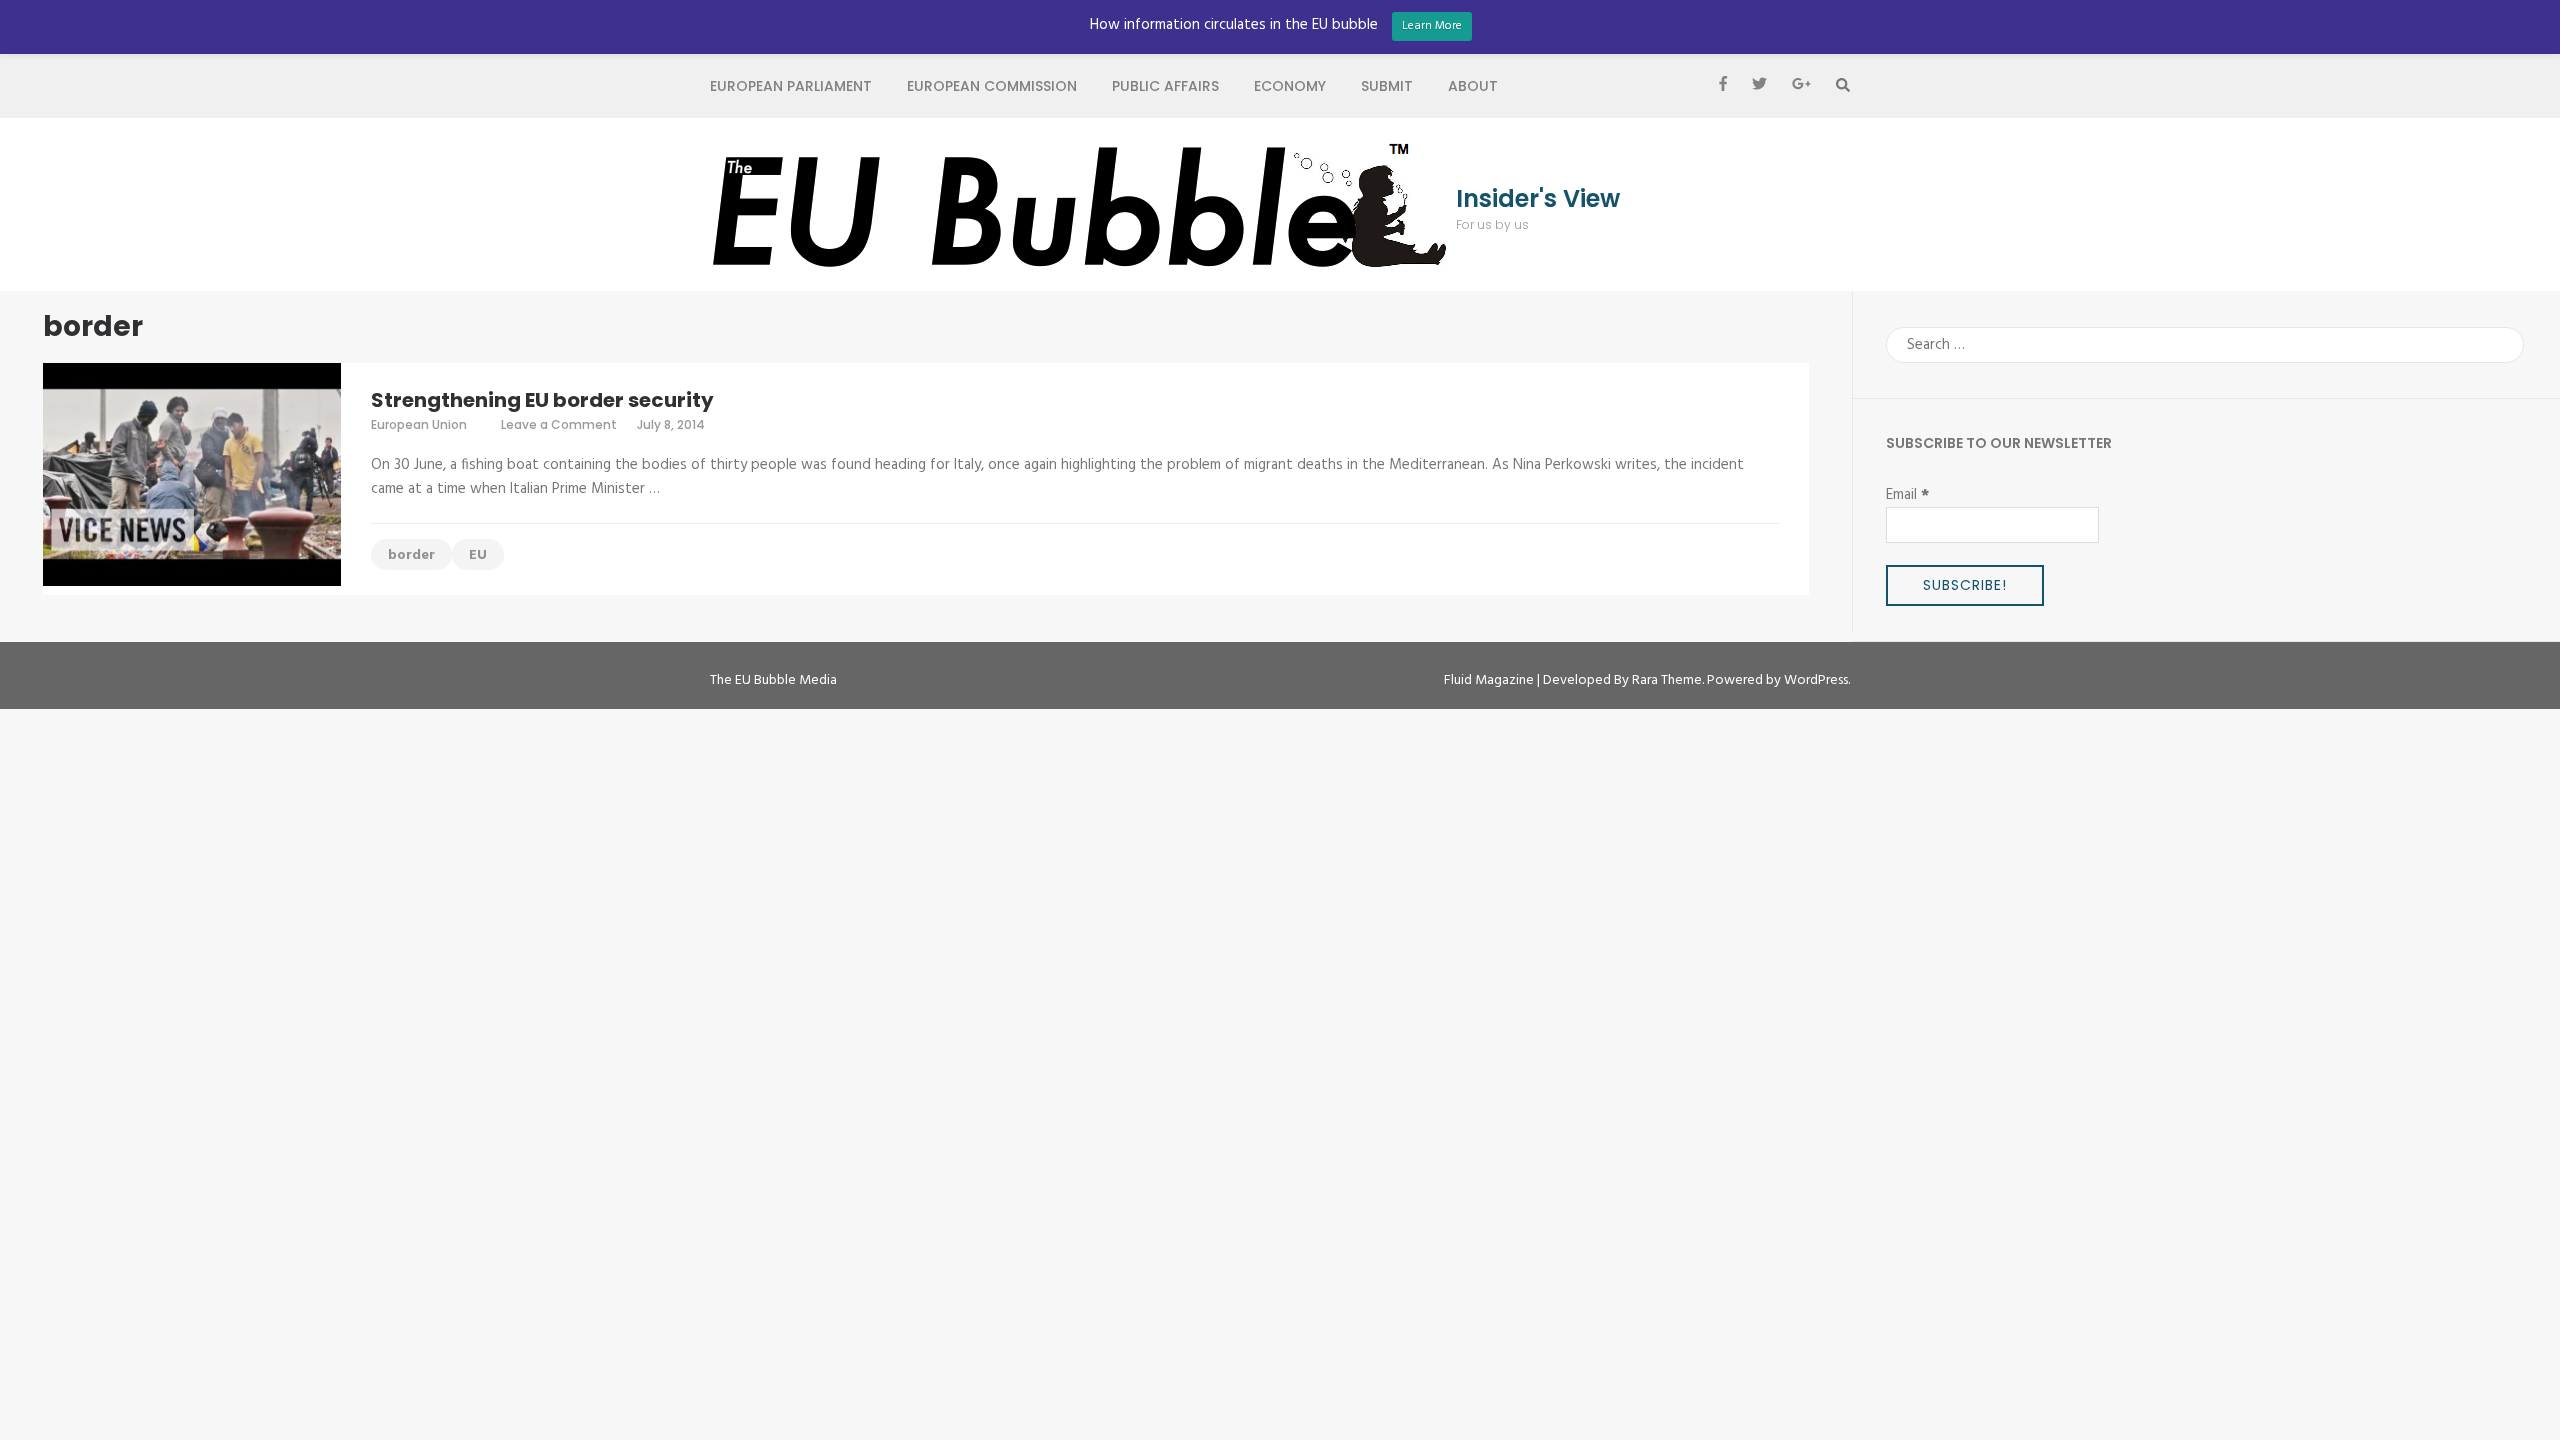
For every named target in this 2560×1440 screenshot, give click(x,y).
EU (478, 555)
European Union (419, 424)
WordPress (1816, 680)
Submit (1387, 86)
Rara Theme (1667, 680)
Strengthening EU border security (542, 400)
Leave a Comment (559, 424)
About (1473, 86)
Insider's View (1538, 199)
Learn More (1432, 26)
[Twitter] (1759, 86)
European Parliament (791, 86)
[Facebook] (1723, 86)
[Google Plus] (1801, 86)
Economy (1290, 86)
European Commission (992, 86)
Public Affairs (1165, 86)
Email (1907, 495)
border (411, 555)
